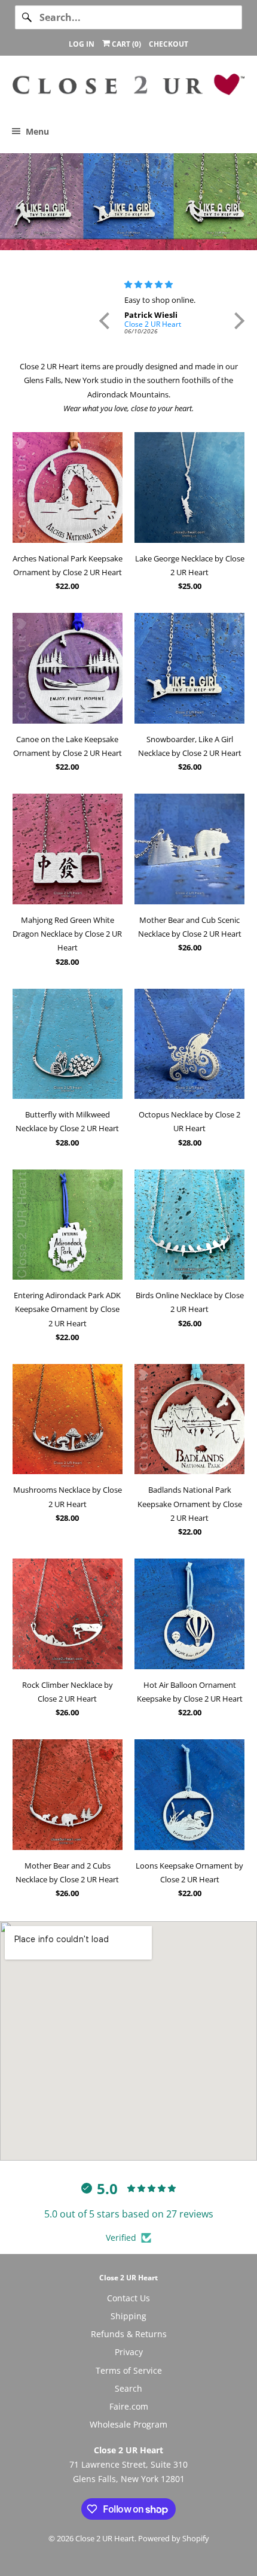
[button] (107, 321)
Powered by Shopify (174, 2538)
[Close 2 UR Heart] (129, 89)
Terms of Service (129, 2370)
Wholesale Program (128, 2424)
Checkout (169, 44)
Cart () (126, 44)
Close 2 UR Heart (105, 2538)
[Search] (27, 17)
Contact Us (128, 2298)
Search (128, 2388)
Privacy (129, 2352)
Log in (82, 44)
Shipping (128, 2316)
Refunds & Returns (129, 2334)
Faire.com (129, 2406)
